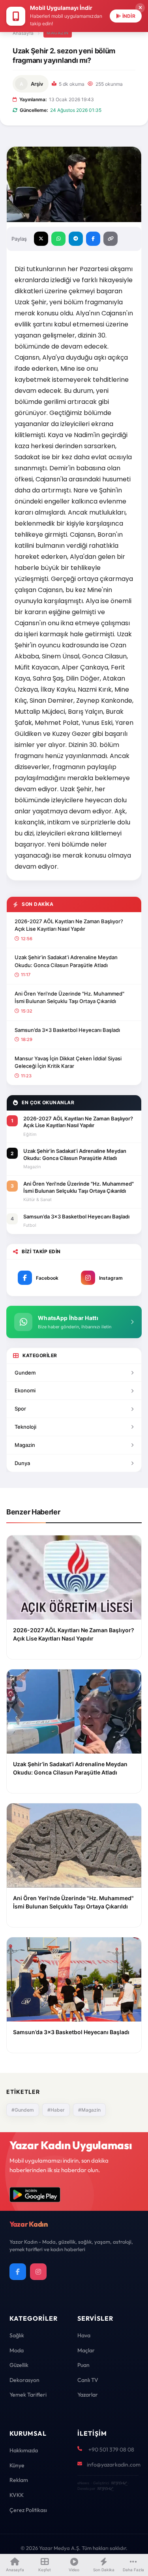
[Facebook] (18, 2272)
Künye (17, 2465)
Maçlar (86, 2350)
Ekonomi (25, 1390)
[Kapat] (140, 8)
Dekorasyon (24, 2380)
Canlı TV (88, 2380)
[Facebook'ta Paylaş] (93, 239)
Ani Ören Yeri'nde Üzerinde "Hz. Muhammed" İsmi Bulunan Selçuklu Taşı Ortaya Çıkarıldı (69, 998)
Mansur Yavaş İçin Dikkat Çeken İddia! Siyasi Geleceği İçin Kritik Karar (68, 1062)
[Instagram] (38, 2272)
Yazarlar (88, 2395)
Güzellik (19, 2365)
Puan (83, 2365)
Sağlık (17, 2335)
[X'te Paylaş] (41, 239)
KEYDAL (119, 2483)
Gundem (25, 1373)
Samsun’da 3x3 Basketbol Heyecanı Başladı (67, 1030)
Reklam (19, 2480)
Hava (84, 2335)
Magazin (58, 33)
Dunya (22, 1463)
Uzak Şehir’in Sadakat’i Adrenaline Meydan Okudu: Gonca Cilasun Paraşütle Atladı (66, 961)
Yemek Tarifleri (28, 2395)
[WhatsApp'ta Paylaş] (58, 239)
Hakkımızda (24, 2450)
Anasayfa (23, 33)
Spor (20, 1409)
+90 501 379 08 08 (111, 2450)
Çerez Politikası (28, 2510)
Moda (17, 2350)
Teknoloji (25, 1427)
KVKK (17, 2495)
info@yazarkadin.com (114, 2465)
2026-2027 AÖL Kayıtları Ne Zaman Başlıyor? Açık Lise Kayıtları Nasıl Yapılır (69, 925)
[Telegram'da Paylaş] (76, 239)
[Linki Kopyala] (111, 239)
